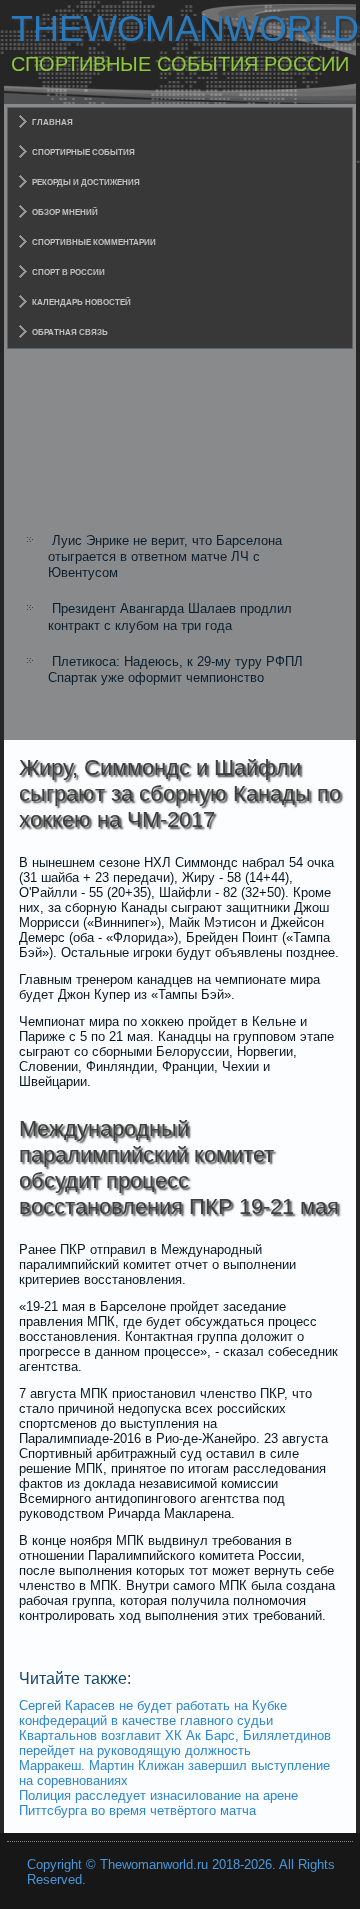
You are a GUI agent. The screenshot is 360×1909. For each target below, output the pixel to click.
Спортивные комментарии (94, 242)
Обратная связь (70, 332)
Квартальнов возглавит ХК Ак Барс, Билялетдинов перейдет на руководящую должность (175, 1743)
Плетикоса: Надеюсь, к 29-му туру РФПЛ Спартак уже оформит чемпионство (175, 669)
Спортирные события (83, 152)
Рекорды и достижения (86, 182)
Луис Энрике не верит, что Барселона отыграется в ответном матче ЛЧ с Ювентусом (165, 557)
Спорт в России (68, 272)
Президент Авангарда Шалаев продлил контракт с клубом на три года (170, 616)
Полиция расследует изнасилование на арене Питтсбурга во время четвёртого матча (158, 1803)
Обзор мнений (65, 212)
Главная (52, 122)
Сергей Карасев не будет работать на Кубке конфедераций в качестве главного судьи (153, 1713)
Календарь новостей (81, 302)
